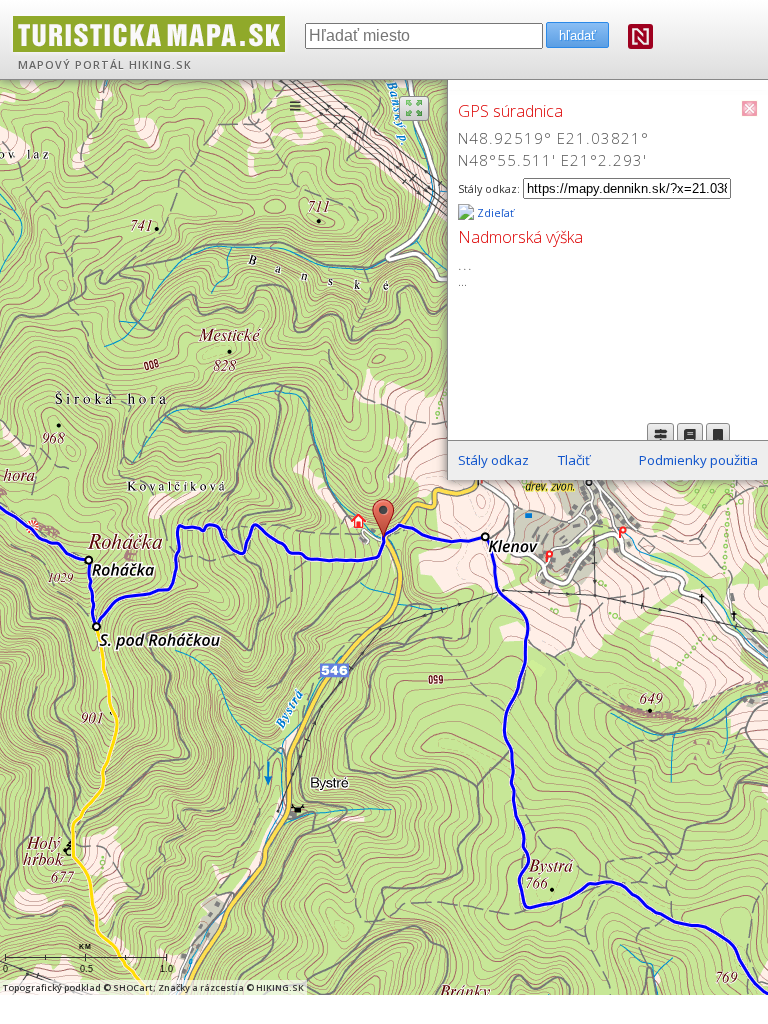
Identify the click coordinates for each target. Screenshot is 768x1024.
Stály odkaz (493, 460)
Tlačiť (574, 460)
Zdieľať (494, 213)
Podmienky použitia (698, 460)
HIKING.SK (160, 65)
